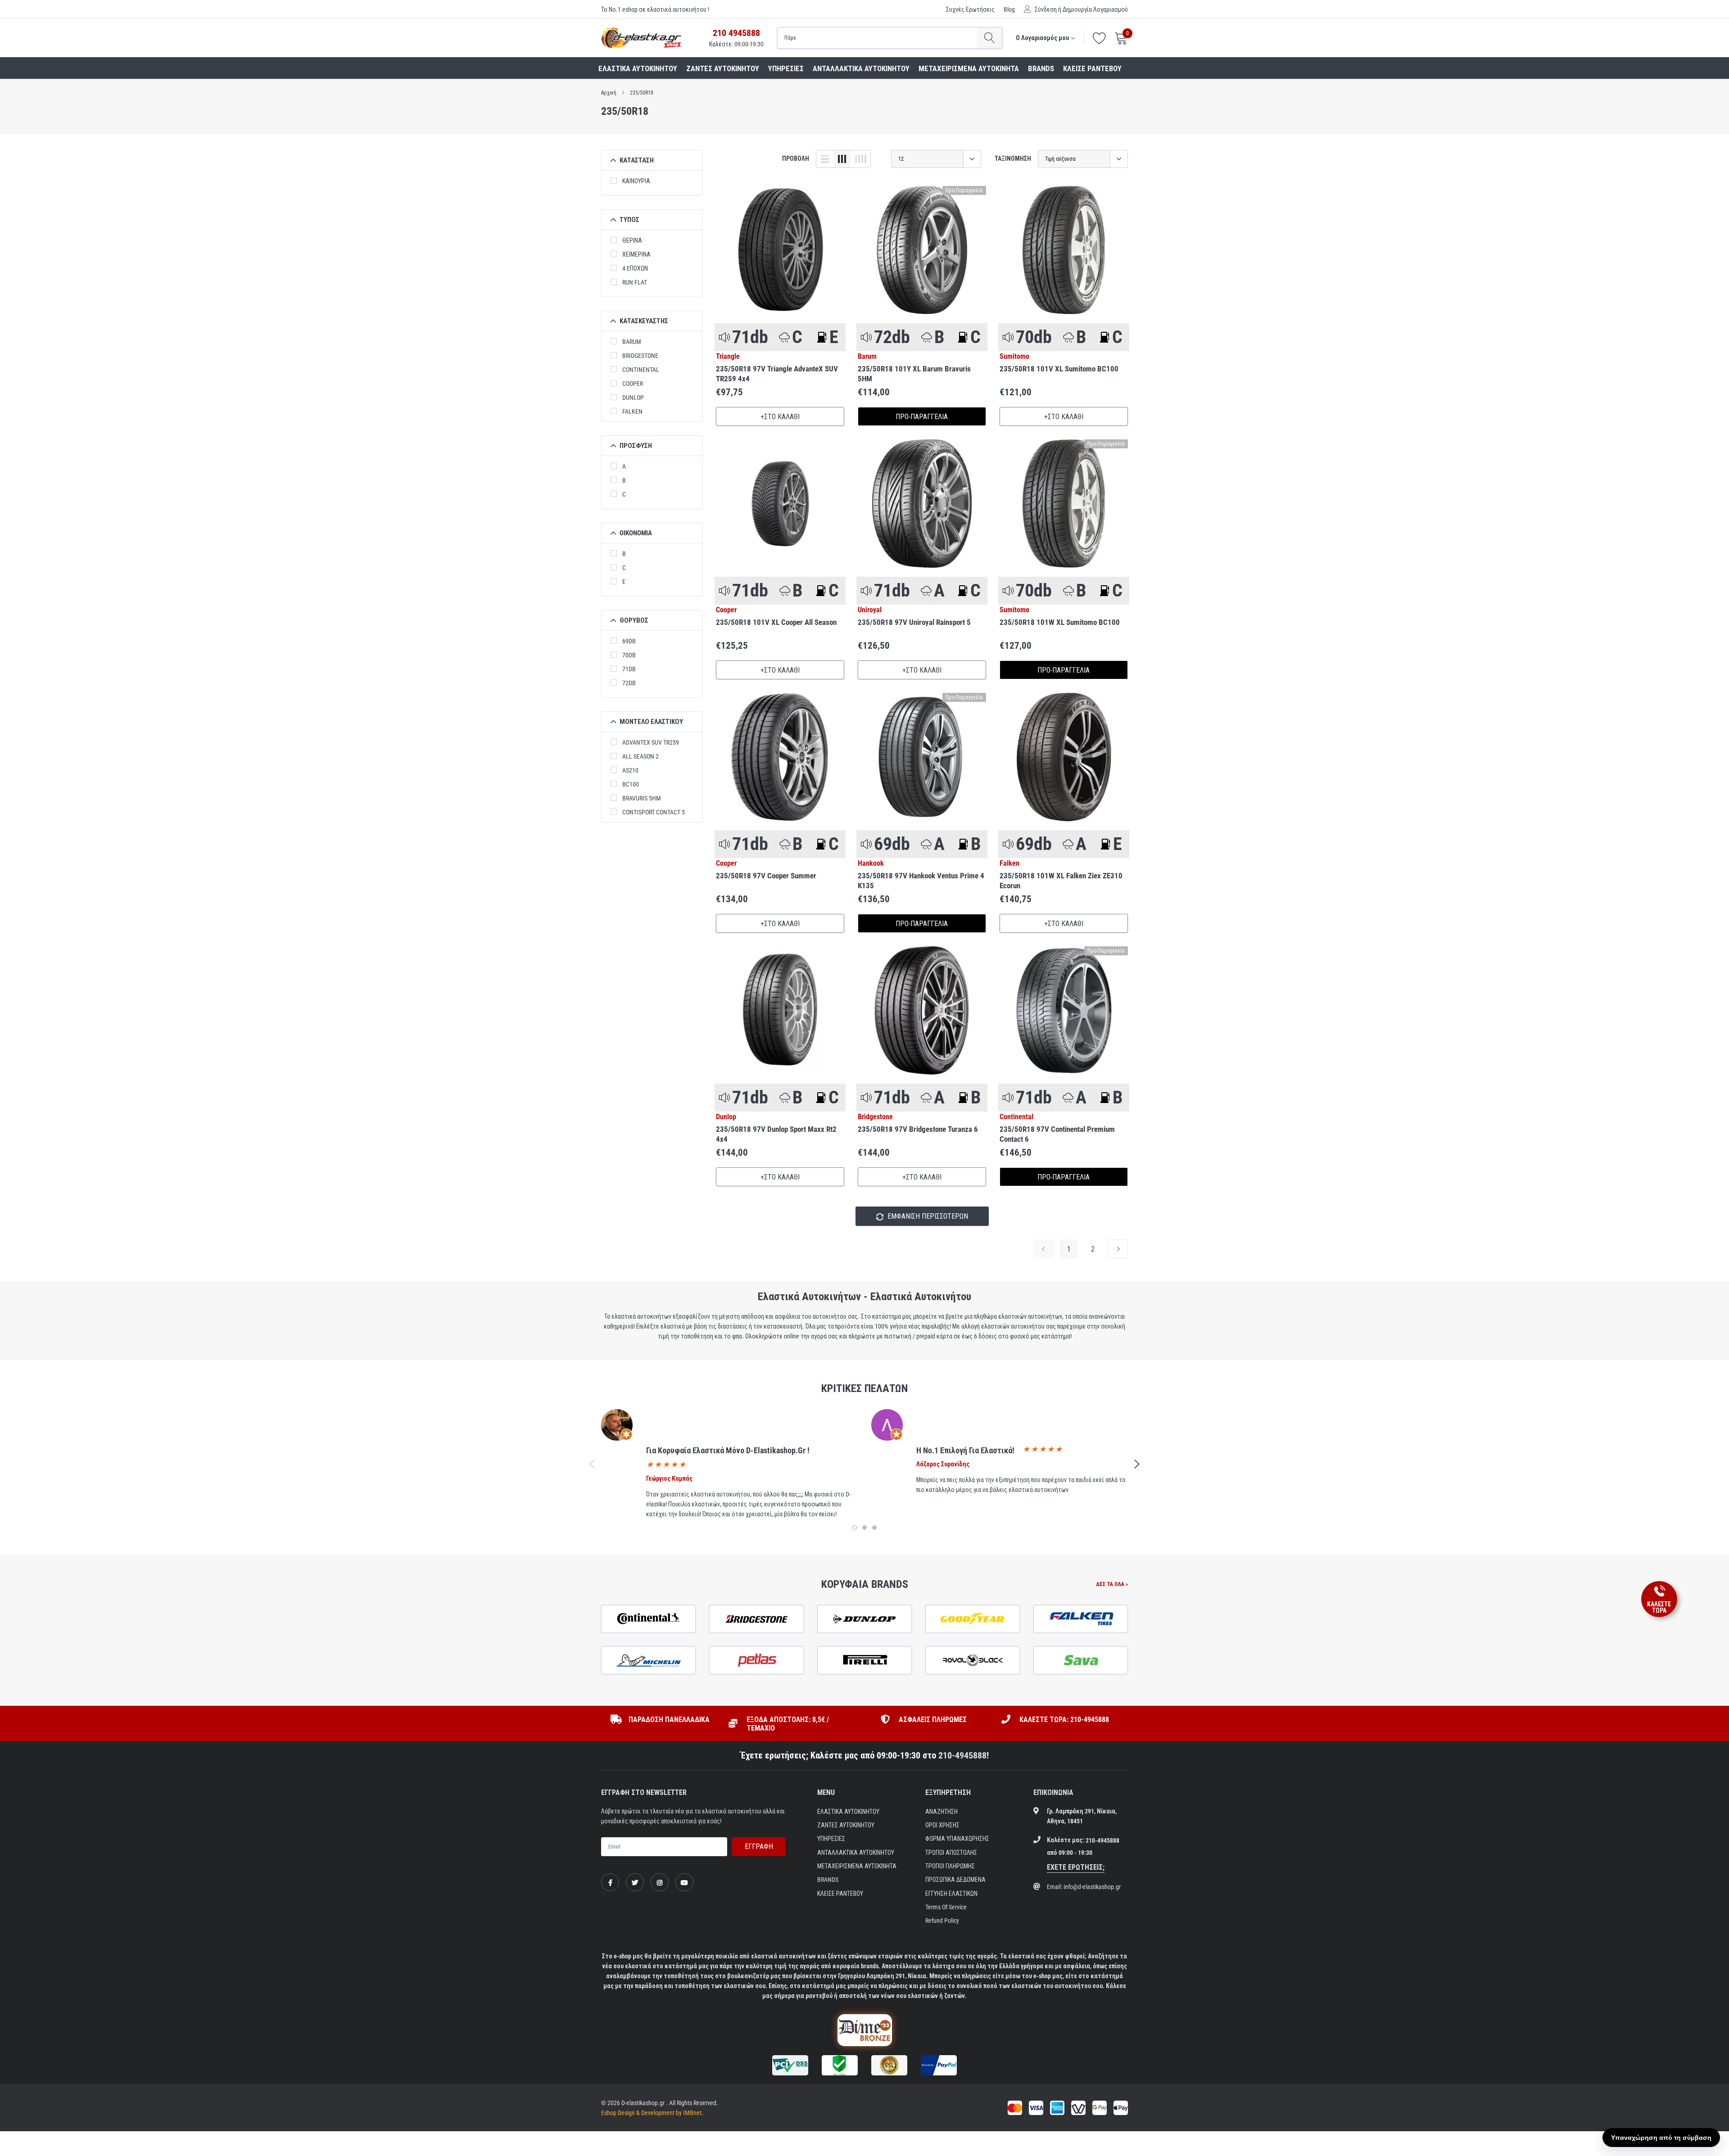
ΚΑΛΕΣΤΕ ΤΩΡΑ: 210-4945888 (1064, 1720)
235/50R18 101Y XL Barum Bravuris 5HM (914, 374)
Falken (632, 411)
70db (629, 655)
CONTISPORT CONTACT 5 (654, 812)
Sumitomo (1014, 357)
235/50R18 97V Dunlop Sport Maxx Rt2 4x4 (776, 1134)
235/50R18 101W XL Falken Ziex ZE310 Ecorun (1061, 881)
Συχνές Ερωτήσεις (970, 9)
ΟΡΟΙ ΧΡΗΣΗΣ (942, 1825)
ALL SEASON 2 (640, 756)
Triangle (728, 357)
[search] (989, 38)
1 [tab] (855, 1528)
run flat (635, 282)
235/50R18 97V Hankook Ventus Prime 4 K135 (921, 881)
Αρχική (609, 93)
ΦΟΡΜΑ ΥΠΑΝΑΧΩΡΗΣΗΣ (957, 1839)
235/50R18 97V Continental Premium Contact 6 (1057, 1134)
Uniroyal (870, 610)
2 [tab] (864, 1528)
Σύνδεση (1046, 9)
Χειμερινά (636, 254)
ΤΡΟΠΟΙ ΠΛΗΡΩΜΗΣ (950, 1866)
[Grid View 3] (842, 159)
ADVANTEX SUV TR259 (651, 742)
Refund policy (942, 1921)
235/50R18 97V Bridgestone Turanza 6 (918, 1129)
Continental (641, 370)
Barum (632, 342)
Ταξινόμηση (1013, 158)
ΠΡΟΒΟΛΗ (796, 158)
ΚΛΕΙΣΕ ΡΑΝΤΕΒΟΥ (1092, 68)
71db (629, 669)
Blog (1009, 9)
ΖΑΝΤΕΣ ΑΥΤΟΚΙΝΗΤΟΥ (723, 68)
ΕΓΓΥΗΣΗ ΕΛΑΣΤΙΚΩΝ (951, 1894)
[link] (780, 250)
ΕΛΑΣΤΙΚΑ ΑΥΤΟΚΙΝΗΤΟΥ (638, 68)
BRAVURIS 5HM (642, 798)
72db (629, 683)
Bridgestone (640, 356)
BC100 (631, 784)
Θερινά (632, 240)
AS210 (630, 770)
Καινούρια (636, 181)
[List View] (825, 159)
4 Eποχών (635, 268)
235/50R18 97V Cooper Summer (766, 876)
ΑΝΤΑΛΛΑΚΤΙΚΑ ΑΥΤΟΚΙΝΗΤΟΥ (861, 68)
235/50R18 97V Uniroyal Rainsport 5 (914, 622)
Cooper (633, 384)
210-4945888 (962, 1755)
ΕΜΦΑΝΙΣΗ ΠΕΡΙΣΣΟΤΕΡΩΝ (927, 1216)
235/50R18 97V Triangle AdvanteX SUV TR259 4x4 (777, 374)
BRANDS (1041, 68)
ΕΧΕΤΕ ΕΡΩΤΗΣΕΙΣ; (1076, 1867)
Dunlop (633, 398)
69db (629, 641)
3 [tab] (874, 1528)
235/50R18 (642, 93)
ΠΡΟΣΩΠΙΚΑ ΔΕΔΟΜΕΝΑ (955, 1880)
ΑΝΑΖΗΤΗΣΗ (941, 1812)
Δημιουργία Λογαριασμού (1095, 9)
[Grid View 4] (860, 159)
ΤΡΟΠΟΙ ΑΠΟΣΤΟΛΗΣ (951, 1853)
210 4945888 (736, 33)
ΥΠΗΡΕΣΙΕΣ (786, 68)
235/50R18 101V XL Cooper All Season (776, 622)
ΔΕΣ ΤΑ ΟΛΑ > (1112, 1584)
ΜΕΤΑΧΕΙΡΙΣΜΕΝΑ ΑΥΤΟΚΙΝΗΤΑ (969, 68)
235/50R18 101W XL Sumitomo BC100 (1060, 622)
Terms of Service (946, 1907)
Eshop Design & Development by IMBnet (651, 2113)
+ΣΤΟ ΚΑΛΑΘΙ (780, 417)
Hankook (871, 863)
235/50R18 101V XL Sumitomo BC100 (1059, 369)
